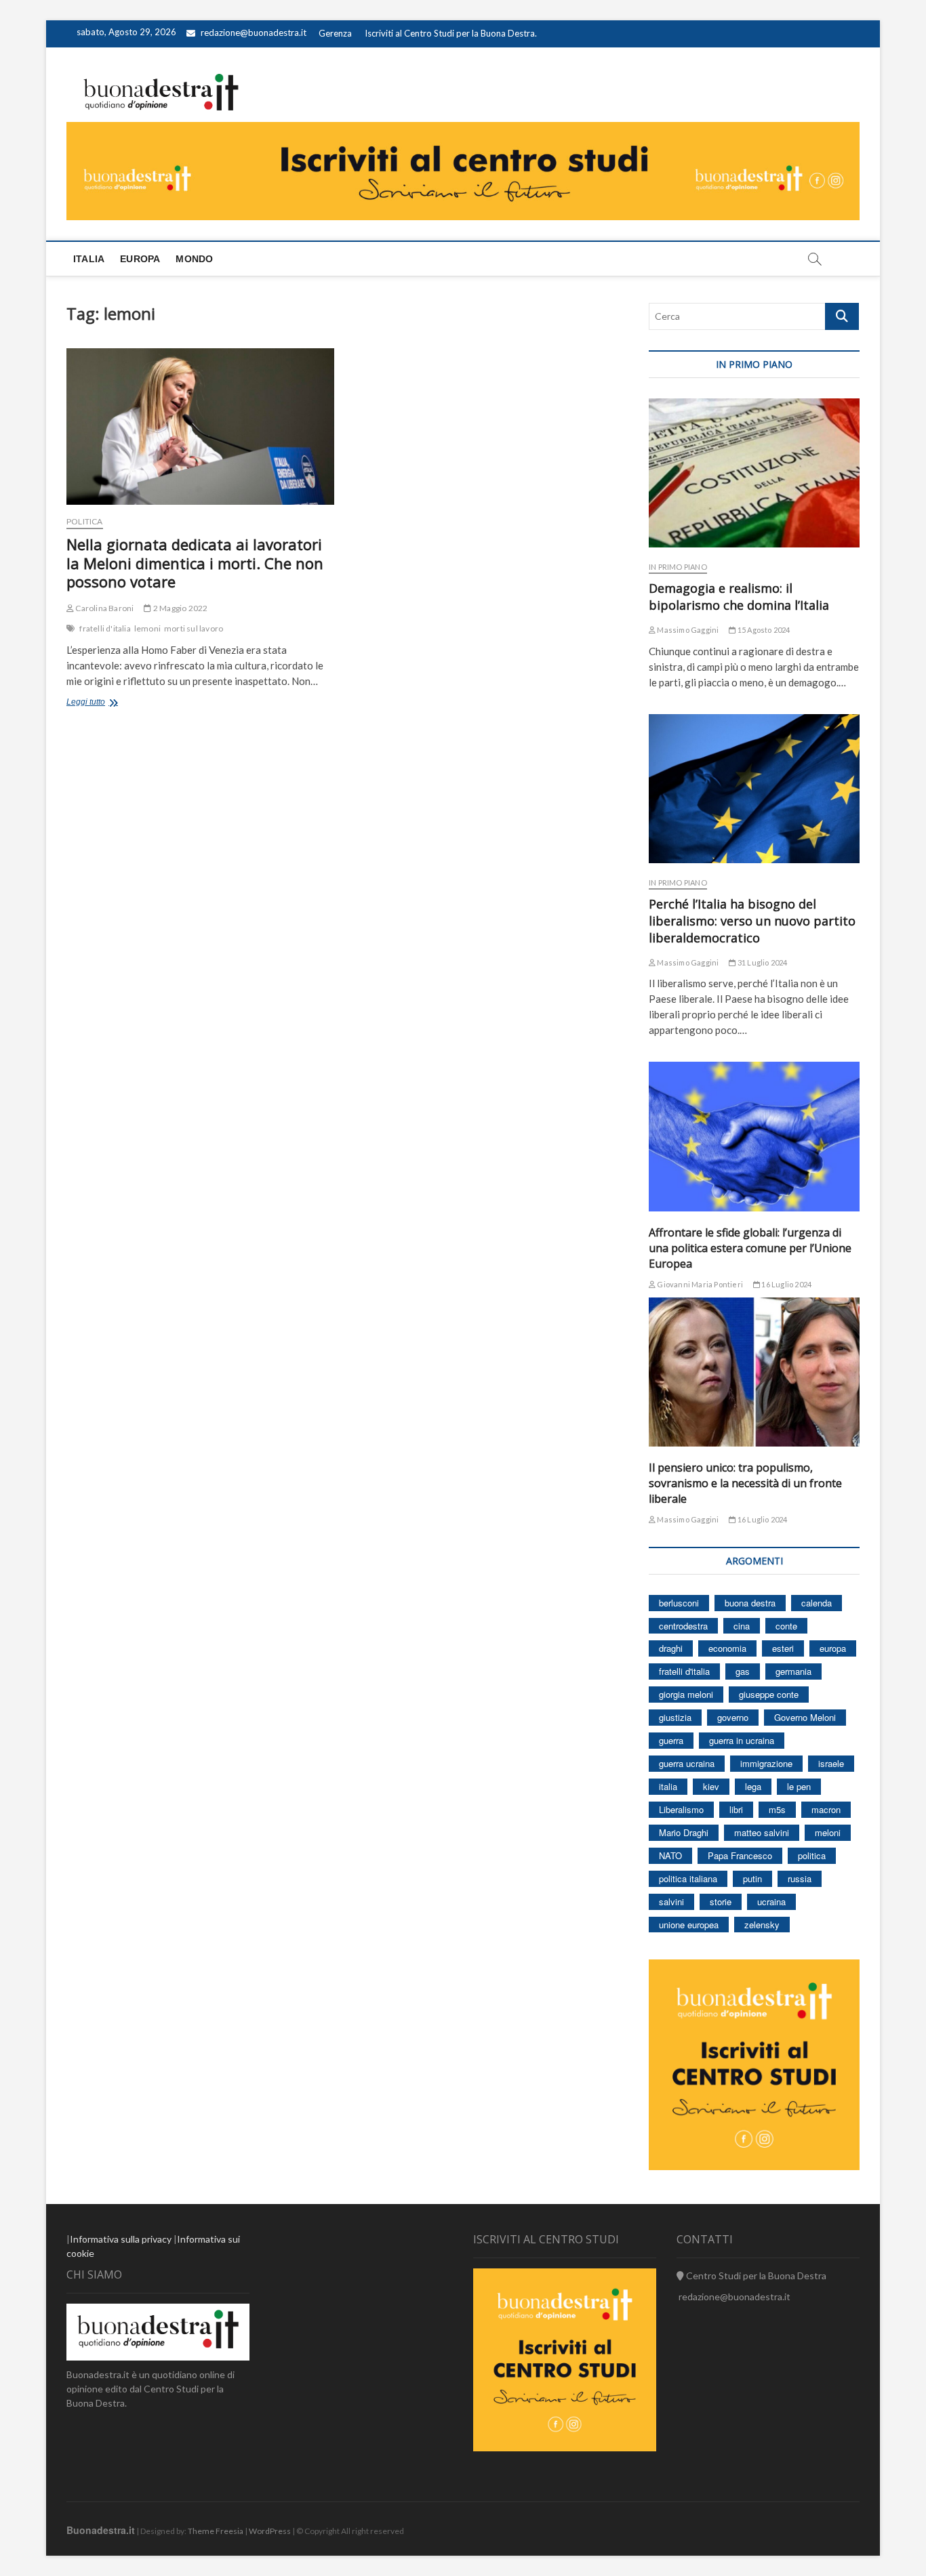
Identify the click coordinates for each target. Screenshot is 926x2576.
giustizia (675, 1717)
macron (826, 1809)
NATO (670, 1855)
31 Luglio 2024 (762, 962)
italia (668, 1786)
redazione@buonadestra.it (254, 33)
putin (752, 1878)
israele (831, 1763)
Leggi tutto (103, 703)
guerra (671, 1740)
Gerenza (335, 33)
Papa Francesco (740, 1855)
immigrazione (766, 1763)
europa (833, 1648)
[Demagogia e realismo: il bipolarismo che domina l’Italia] (754, 473)
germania (793, 1671)
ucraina (771, 1902)
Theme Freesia (216, 2531)
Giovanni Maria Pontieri (699, 1284)
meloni (828, 1832)
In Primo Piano (678, 567)
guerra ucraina (687, 1763)
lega (753, 1786)
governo (733, 1717)
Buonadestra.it (101, 2530)
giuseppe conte (769, 1694)
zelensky (762, 1925)
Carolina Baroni (104, 608)
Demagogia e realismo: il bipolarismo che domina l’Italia (739, 597)
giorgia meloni (686, 1694)
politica (812, 1855)
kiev (711, 1786)
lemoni (147, 628)
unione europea (689, 1925)
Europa (140, 259)
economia (727, 1648)
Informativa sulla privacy (121, 2239)
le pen (799, 1786)
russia (800, 1878)
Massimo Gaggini (687, 630)
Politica (85, 521)
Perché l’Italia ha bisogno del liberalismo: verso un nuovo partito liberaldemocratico (752, 921)
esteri (783, 1648)
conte (786, 1626)
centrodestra (683, 1626)
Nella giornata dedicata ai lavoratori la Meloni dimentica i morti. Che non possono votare (195, 563)
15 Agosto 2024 (763, 630)
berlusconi (679, 1603)
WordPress (270, 2531)
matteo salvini (762, 1832)
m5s (777, 1809)
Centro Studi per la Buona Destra (755, 2276)
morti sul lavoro (194, 628)
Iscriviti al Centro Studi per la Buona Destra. (451, 33)
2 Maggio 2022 (180, 608)
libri (736, 1809)
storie (721, 1902)
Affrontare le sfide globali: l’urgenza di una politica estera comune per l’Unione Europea (750, 1248)
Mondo (194, 259)
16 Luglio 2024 (786, 1284)
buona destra (750, 1603)
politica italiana (688, 1878)
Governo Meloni (805, 1717)
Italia (89, 259)
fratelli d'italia (105, 628)
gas (743, 1671)
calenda (817, 1603)
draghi (671, 1648)
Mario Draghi (684, 1832)
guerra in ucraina (742, 1740)
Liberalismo (681, 1809)
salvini (671, 1902)
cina (742, 1626)
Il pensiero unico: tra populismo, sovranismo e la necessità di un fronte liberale (745, 1483)
